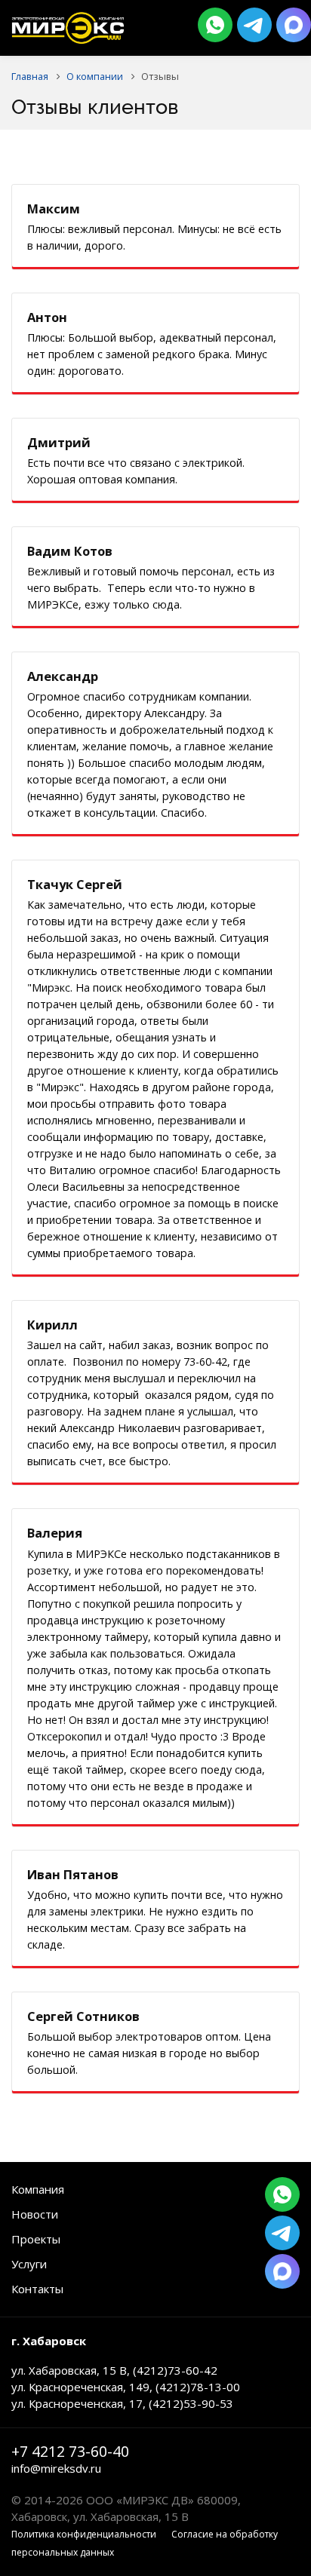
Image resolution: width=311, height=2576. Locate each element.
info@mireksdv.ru (56, 2468)
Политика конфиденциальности (84, 2534)
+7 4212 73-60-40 (70, 2452)
